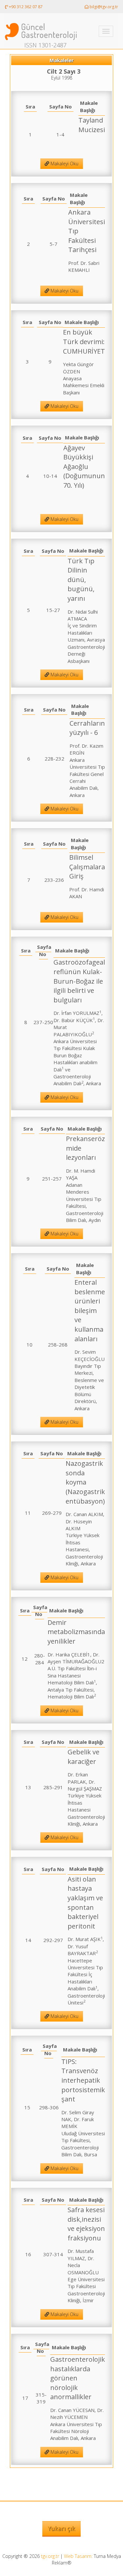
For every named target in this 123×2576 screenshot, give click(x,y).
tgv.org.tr (50, 2556)
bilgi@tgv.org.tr (103, 7)
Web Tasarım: (78, 2556)
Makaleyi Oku (64, 164)
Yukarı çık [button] (61, 2528)
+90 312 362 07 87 (25, 7)
